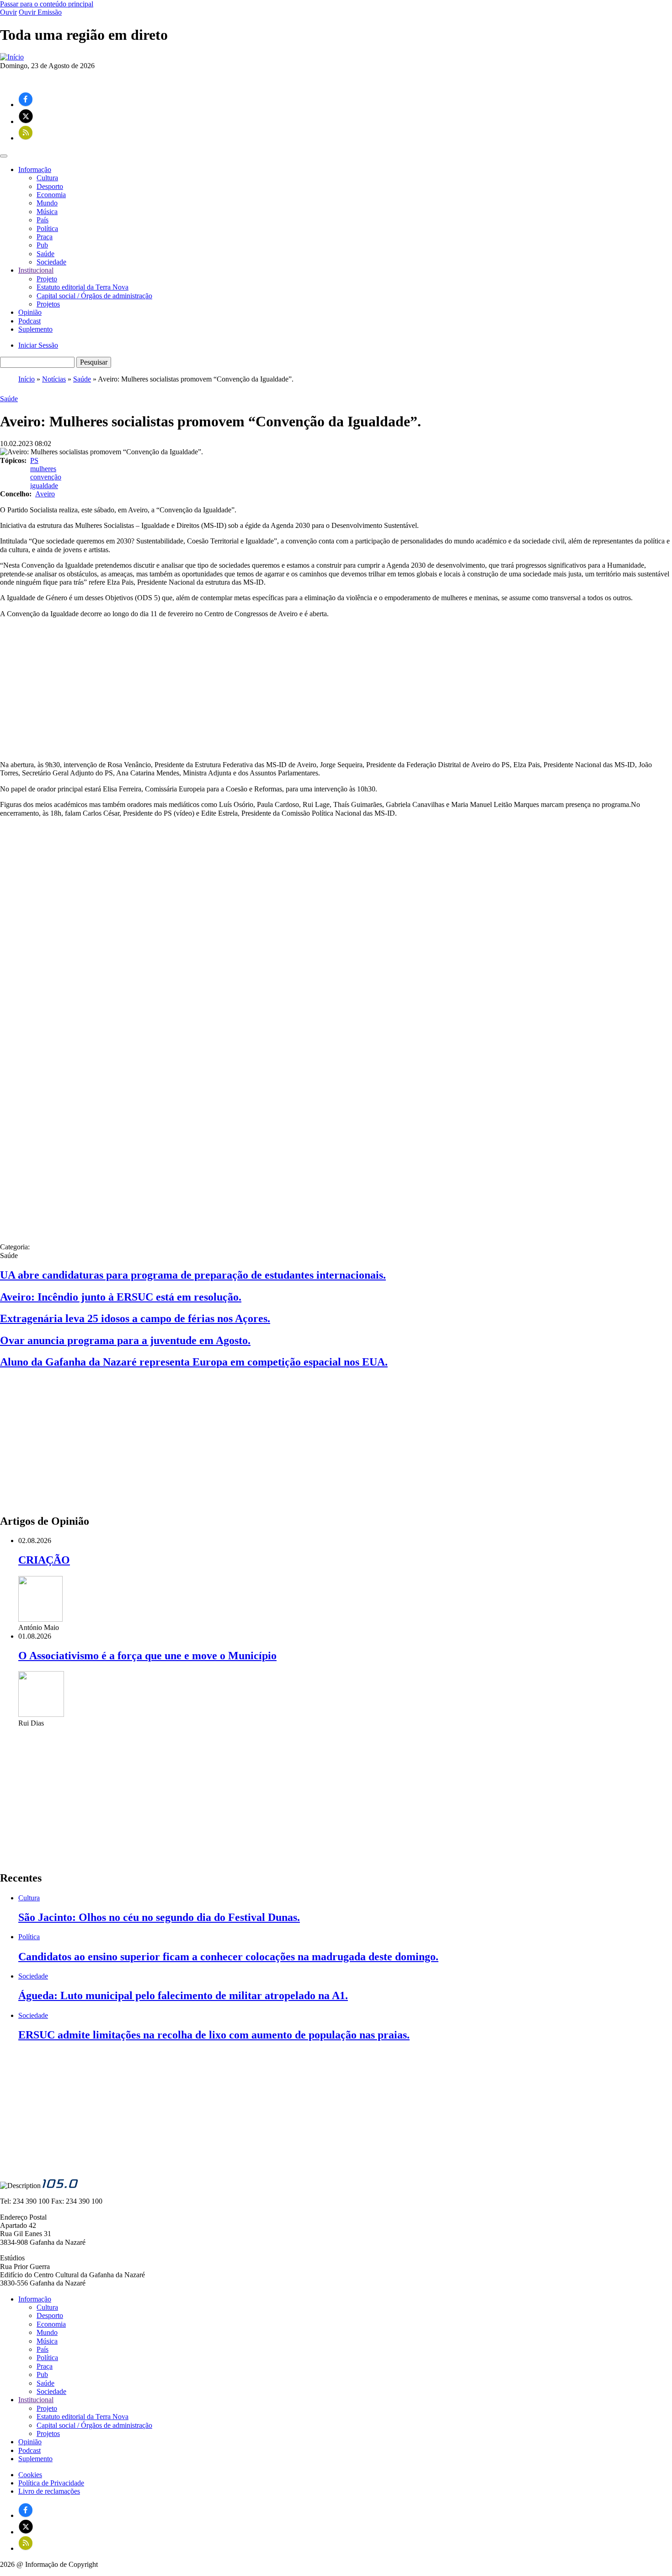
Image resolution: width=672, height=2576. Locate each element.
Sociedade (51, 262)
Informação (35, 2299)
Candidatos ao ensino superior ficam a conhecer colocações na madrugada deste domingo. (228, 1957)
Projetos (48, 304)
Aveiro (45, 494)
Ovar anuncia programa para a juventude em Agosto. (125, 1340)
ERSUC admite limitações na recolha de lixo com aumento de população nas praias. (214, 2035)
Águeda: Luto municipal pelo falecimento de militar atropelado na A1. (183, 1995)
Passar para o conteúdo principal (47, 4)
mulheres (43, 469)
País (43, 220)
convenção (46, 477)
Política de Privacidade (51, 2483)
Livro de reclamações (49, 2491)
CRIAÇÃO (44, 1560)
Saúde (45, 254)
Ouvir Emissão (40, 12)
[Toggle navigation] (4, 156)
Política (47, 229)
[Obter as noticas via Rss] (26, 138)
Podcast (29, 321)
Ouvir (8, 12)
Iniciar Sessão (38, 345)
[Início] (12, 57)
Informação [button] (35, 169)
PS (34, 460)
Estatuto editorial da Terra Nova (83, 287)
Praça (45, 237)
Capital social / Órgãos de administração (94, 296)
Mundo (47, 203)
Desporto (50, 186)
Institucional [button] (36, 270)
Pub (42, 245)
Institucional (36, 2400)
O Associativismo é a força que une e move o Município (147, 1656)
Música (47, 212)
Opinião (30, 312)
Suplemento (35, 329)
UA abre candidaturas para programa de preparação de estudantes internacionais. (193, 1275)
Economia (51, 195)
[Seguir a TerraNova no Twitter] (26, 121)
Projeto (47, 279)
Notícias (54, 379)
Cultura (47, 178)
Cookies (30, 2475)
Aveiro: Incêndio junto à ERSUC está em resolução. (121, 1297)
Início (27, 379)
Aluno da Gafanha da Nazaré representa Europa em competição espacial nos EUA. (194, 1362)
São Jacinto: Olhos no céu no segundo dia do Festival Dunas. (159, 1917)
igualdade (44, 486)
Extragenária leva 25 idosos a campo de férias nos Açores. (135, 1318)
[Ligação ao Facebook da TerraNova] (26, 105)
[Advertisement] (336, 689)
